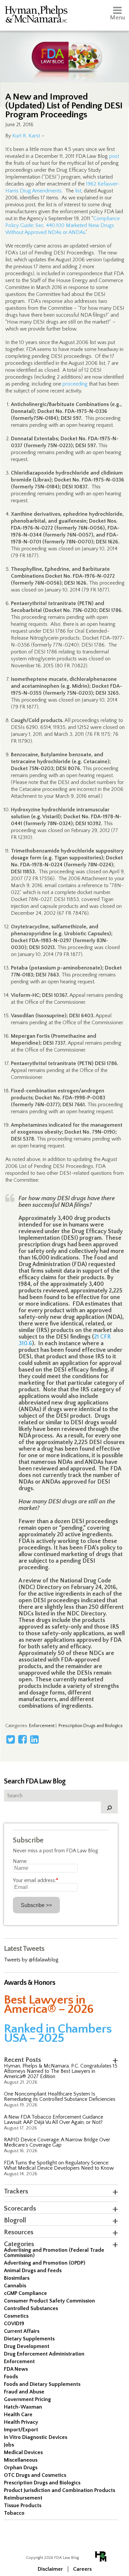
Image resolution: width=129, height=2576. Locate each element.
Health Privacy (21, 2422)
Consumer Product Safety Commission (49, 2301)
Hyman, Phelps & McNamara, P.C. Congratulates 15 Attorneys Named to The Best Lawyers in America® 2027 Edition (61, 2071)
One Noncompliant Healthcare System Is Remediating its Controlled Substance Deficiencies (60, 2097)
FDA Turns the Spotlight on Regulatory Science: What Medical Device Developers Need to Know (59, 2165)
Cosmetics (16, 2316)
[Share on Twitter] (11, 1739)
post (114, 156)
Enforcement (42, 1726)
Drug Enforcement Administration (44, 2354)
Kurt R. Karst (26, 136)
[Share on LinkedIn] (34, 1739)
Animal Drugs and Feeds (33, 2271)
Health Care (18, 2415)
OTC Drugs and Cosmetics (35, 2475)
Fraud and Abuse (24, 2392)
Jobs (9, 2445)
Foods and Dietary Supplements (42, 2384)
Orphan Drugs (21, 2468)
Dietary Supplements (29, 2339)
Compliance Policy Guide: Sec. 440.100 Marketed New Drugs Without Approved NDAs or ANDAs (63, 225)
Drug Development (27, 2346)
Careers (82, 2569)
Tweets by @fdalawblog (31, 1960)
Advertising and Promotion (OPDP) (45, 2263)
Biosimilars (17, 2278)
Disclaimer (50, 2569)
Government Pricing (27, 2399)
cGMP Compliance (25, 2293)
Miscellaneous (21, 2460)
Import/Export (21, 2430)
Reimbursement (23, 2498)
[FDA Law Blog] (65, 50)
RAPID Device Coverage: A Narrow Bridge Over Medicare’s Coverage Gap (57, 2142)
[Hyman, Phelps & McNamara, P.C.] (36, 15)
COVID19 (14, 2324)
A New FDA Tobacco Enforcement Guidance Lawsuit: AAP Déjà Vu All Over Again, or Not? (54, 2120)
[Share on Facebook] (22, 1739)
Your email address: (36, 1880)
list (78, 191)
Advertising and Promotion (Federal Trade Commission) (54, 2253)
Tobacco (14, 2513)
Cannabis (15, 2286)
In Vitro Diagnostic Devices (36, 2437)
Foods (11, 2377)
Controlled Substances (31, 2308)
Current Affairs (22, 2331)
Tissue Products (23, 2505)
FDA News (16, 2369)
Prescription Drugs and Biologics (91, 1726)
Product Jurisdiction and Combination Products (60, 2490)
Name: (20, 1861)
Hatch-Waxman (23, 2407)
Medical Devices (23, 2452)
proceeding (75, 384)
